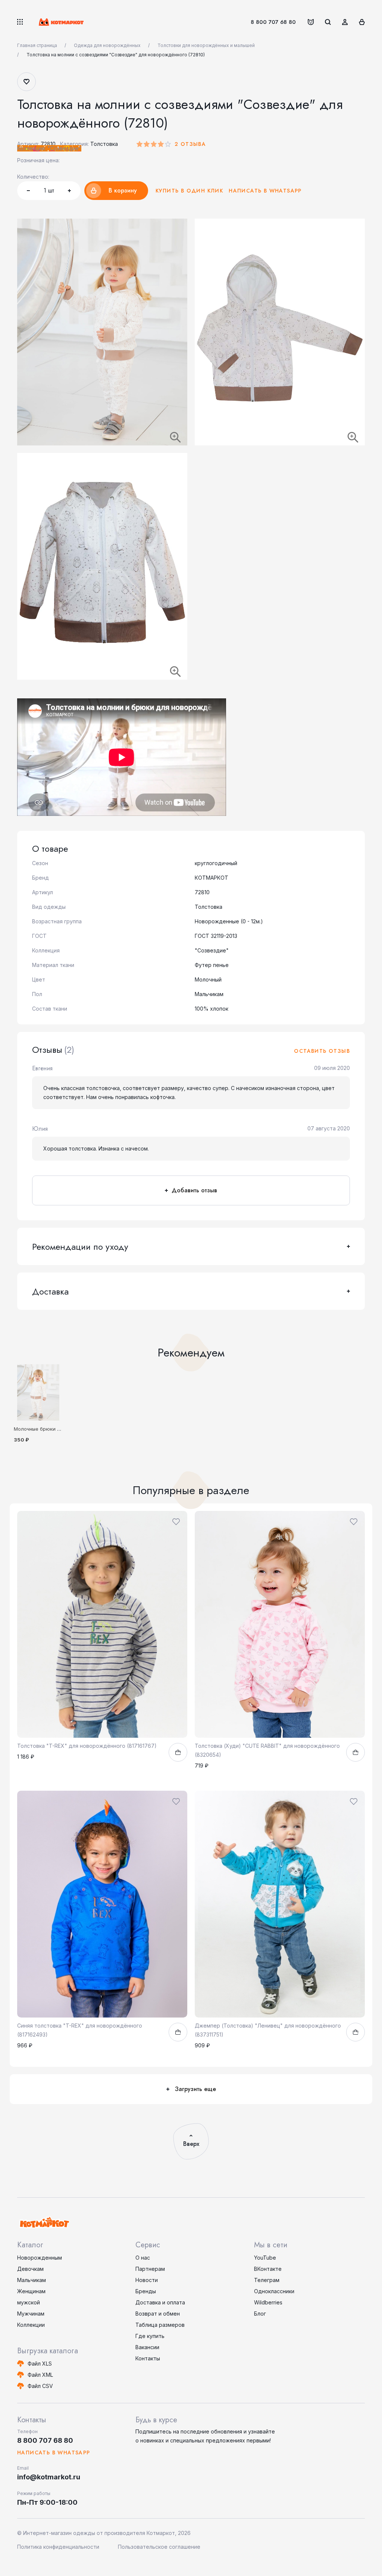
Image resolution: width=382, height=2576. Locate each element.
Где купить (150, 2336)
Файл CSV (40, 2386)
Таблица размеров (160, 2325)
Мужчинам (31, 2314)
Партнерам (150, 2269)
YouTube (265, 2258)
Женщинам (31, 2291)
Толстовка (104, 144)
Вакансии (147, 2347)
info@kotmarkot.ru (49, 2477)
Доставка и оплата (160, 2302)
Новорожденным (40, 2258)
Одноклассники (274, 2291)
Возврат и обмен (158, 2314)
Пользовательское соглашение (159, 2547)
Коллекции (31, 2325)
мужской (29, 2302)
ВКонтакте (268, 2269)
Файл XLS (40, 2364)
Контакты (148, 2358)
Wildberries (268, 2302)
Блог (260, 2314)
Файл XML (40, 2375)
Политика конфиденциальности (58, 2547)
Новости (147, 2280)
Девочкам (30, 2269)
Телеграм (267, 2280)
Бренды (146, 2291)
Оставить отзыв (322, 1051)
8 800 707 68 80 (273, 22)
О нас (143, 2258)
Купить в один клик (189, 191)
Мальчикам (32, 2280)
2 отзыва (190, 144)
